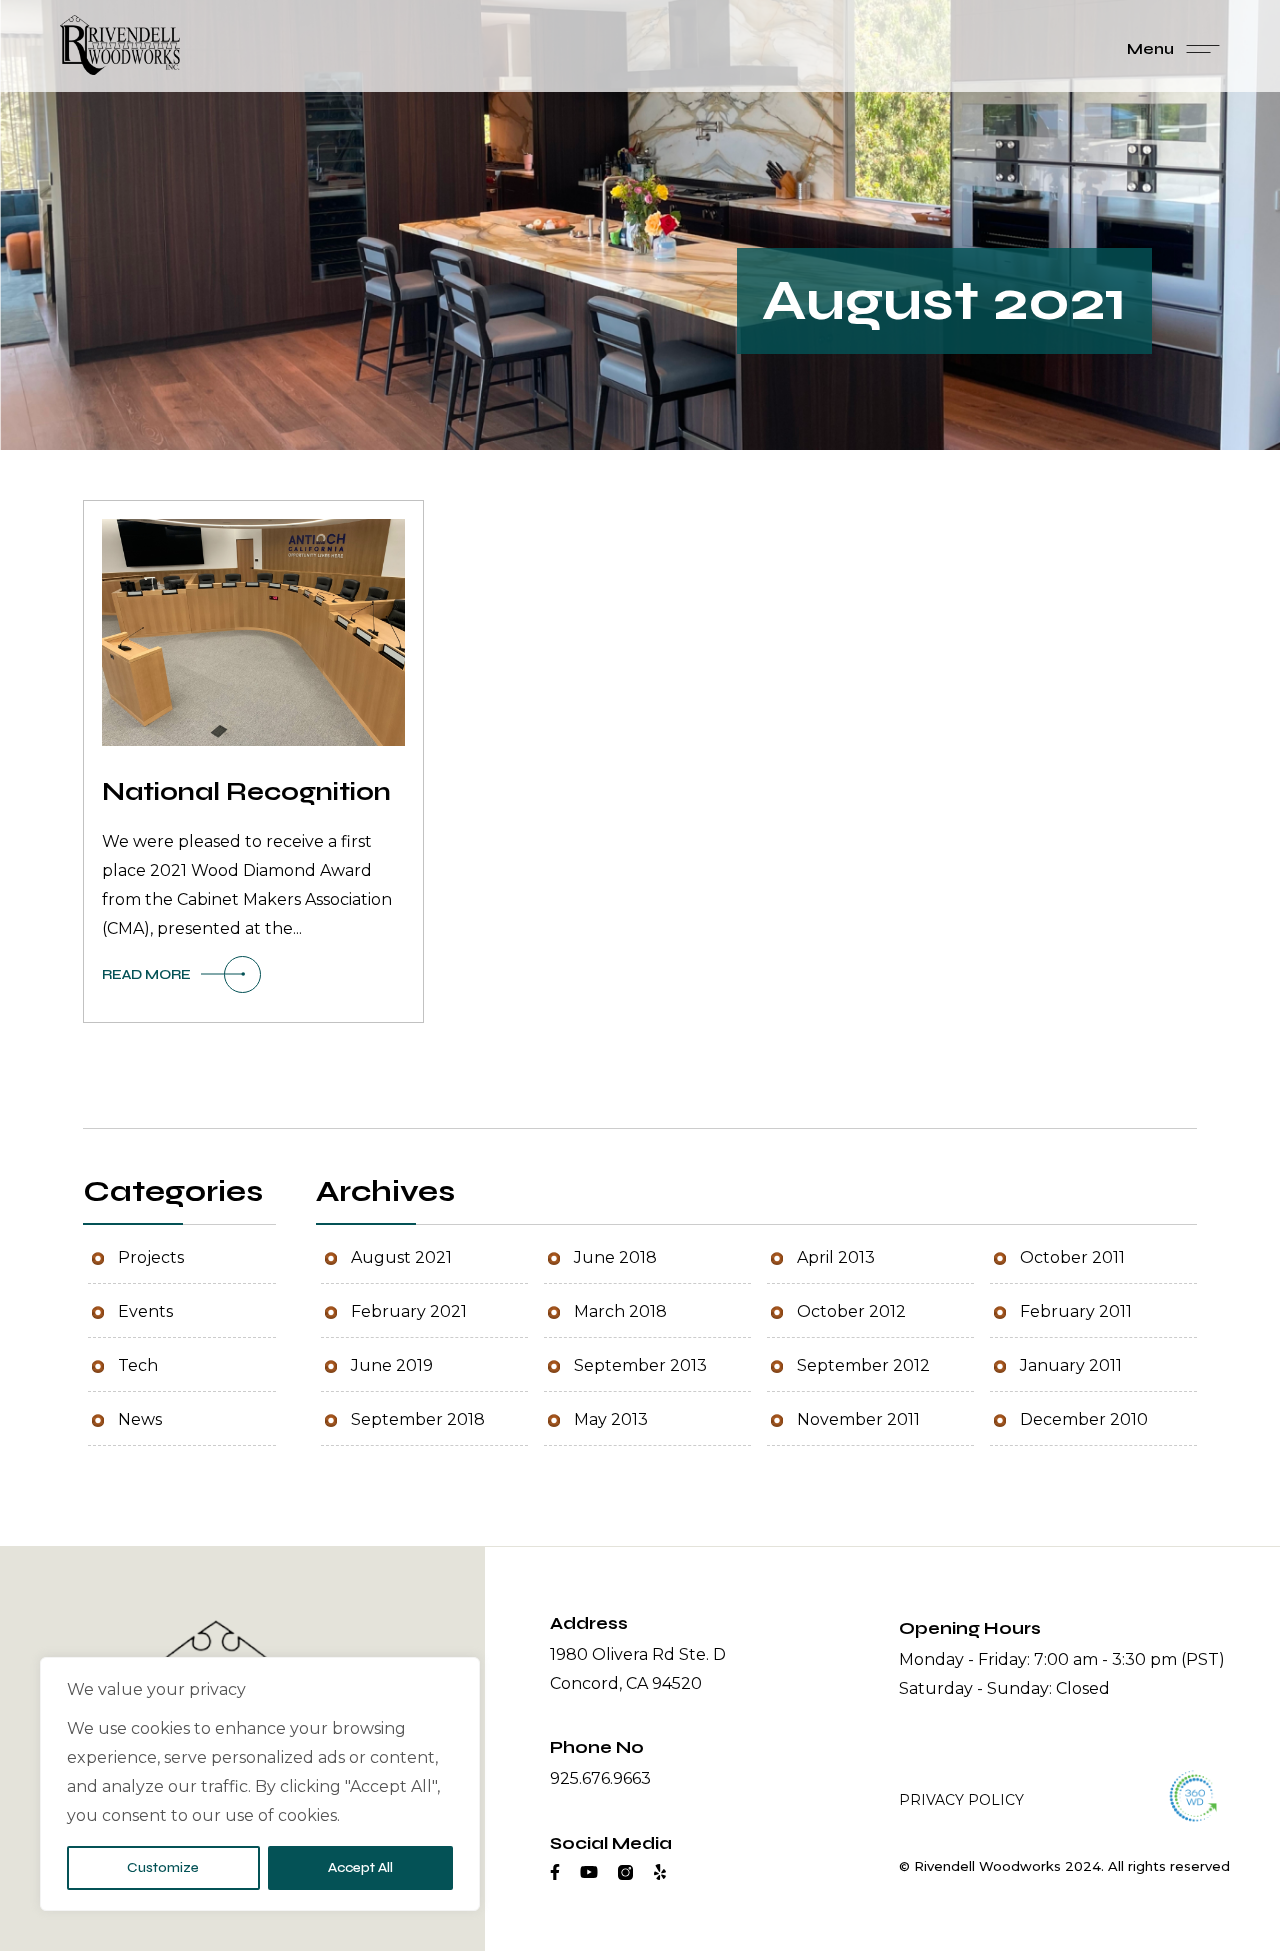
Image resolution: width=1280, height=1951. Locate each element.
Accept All (360, 1867)
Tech (138, 1365)
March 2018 (620, 1311)
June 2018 (615, 1257)
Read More (146, 974)
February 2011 (1076, 1311)
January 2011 (1071, 1365)
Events (145, 1311)
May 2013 (611, 1419)
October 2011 (1072, 1257)
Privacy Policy (961, 1800)
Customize (163, 1867)
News (140, 1419)
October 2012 (851, 1311)
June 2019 (392, 1365)
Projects (151, 1257)
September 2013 (640, 1365)
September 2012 (863, 1365)
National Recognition (246, 792)
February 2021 (409, 1311)
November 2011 (858, 1419)
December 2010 (1084, 1419)
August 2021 (401, 1257)
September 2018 (418, 1419)
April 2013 (836, 1257)
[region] (260, 1784)
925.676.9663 (600, 1778)
